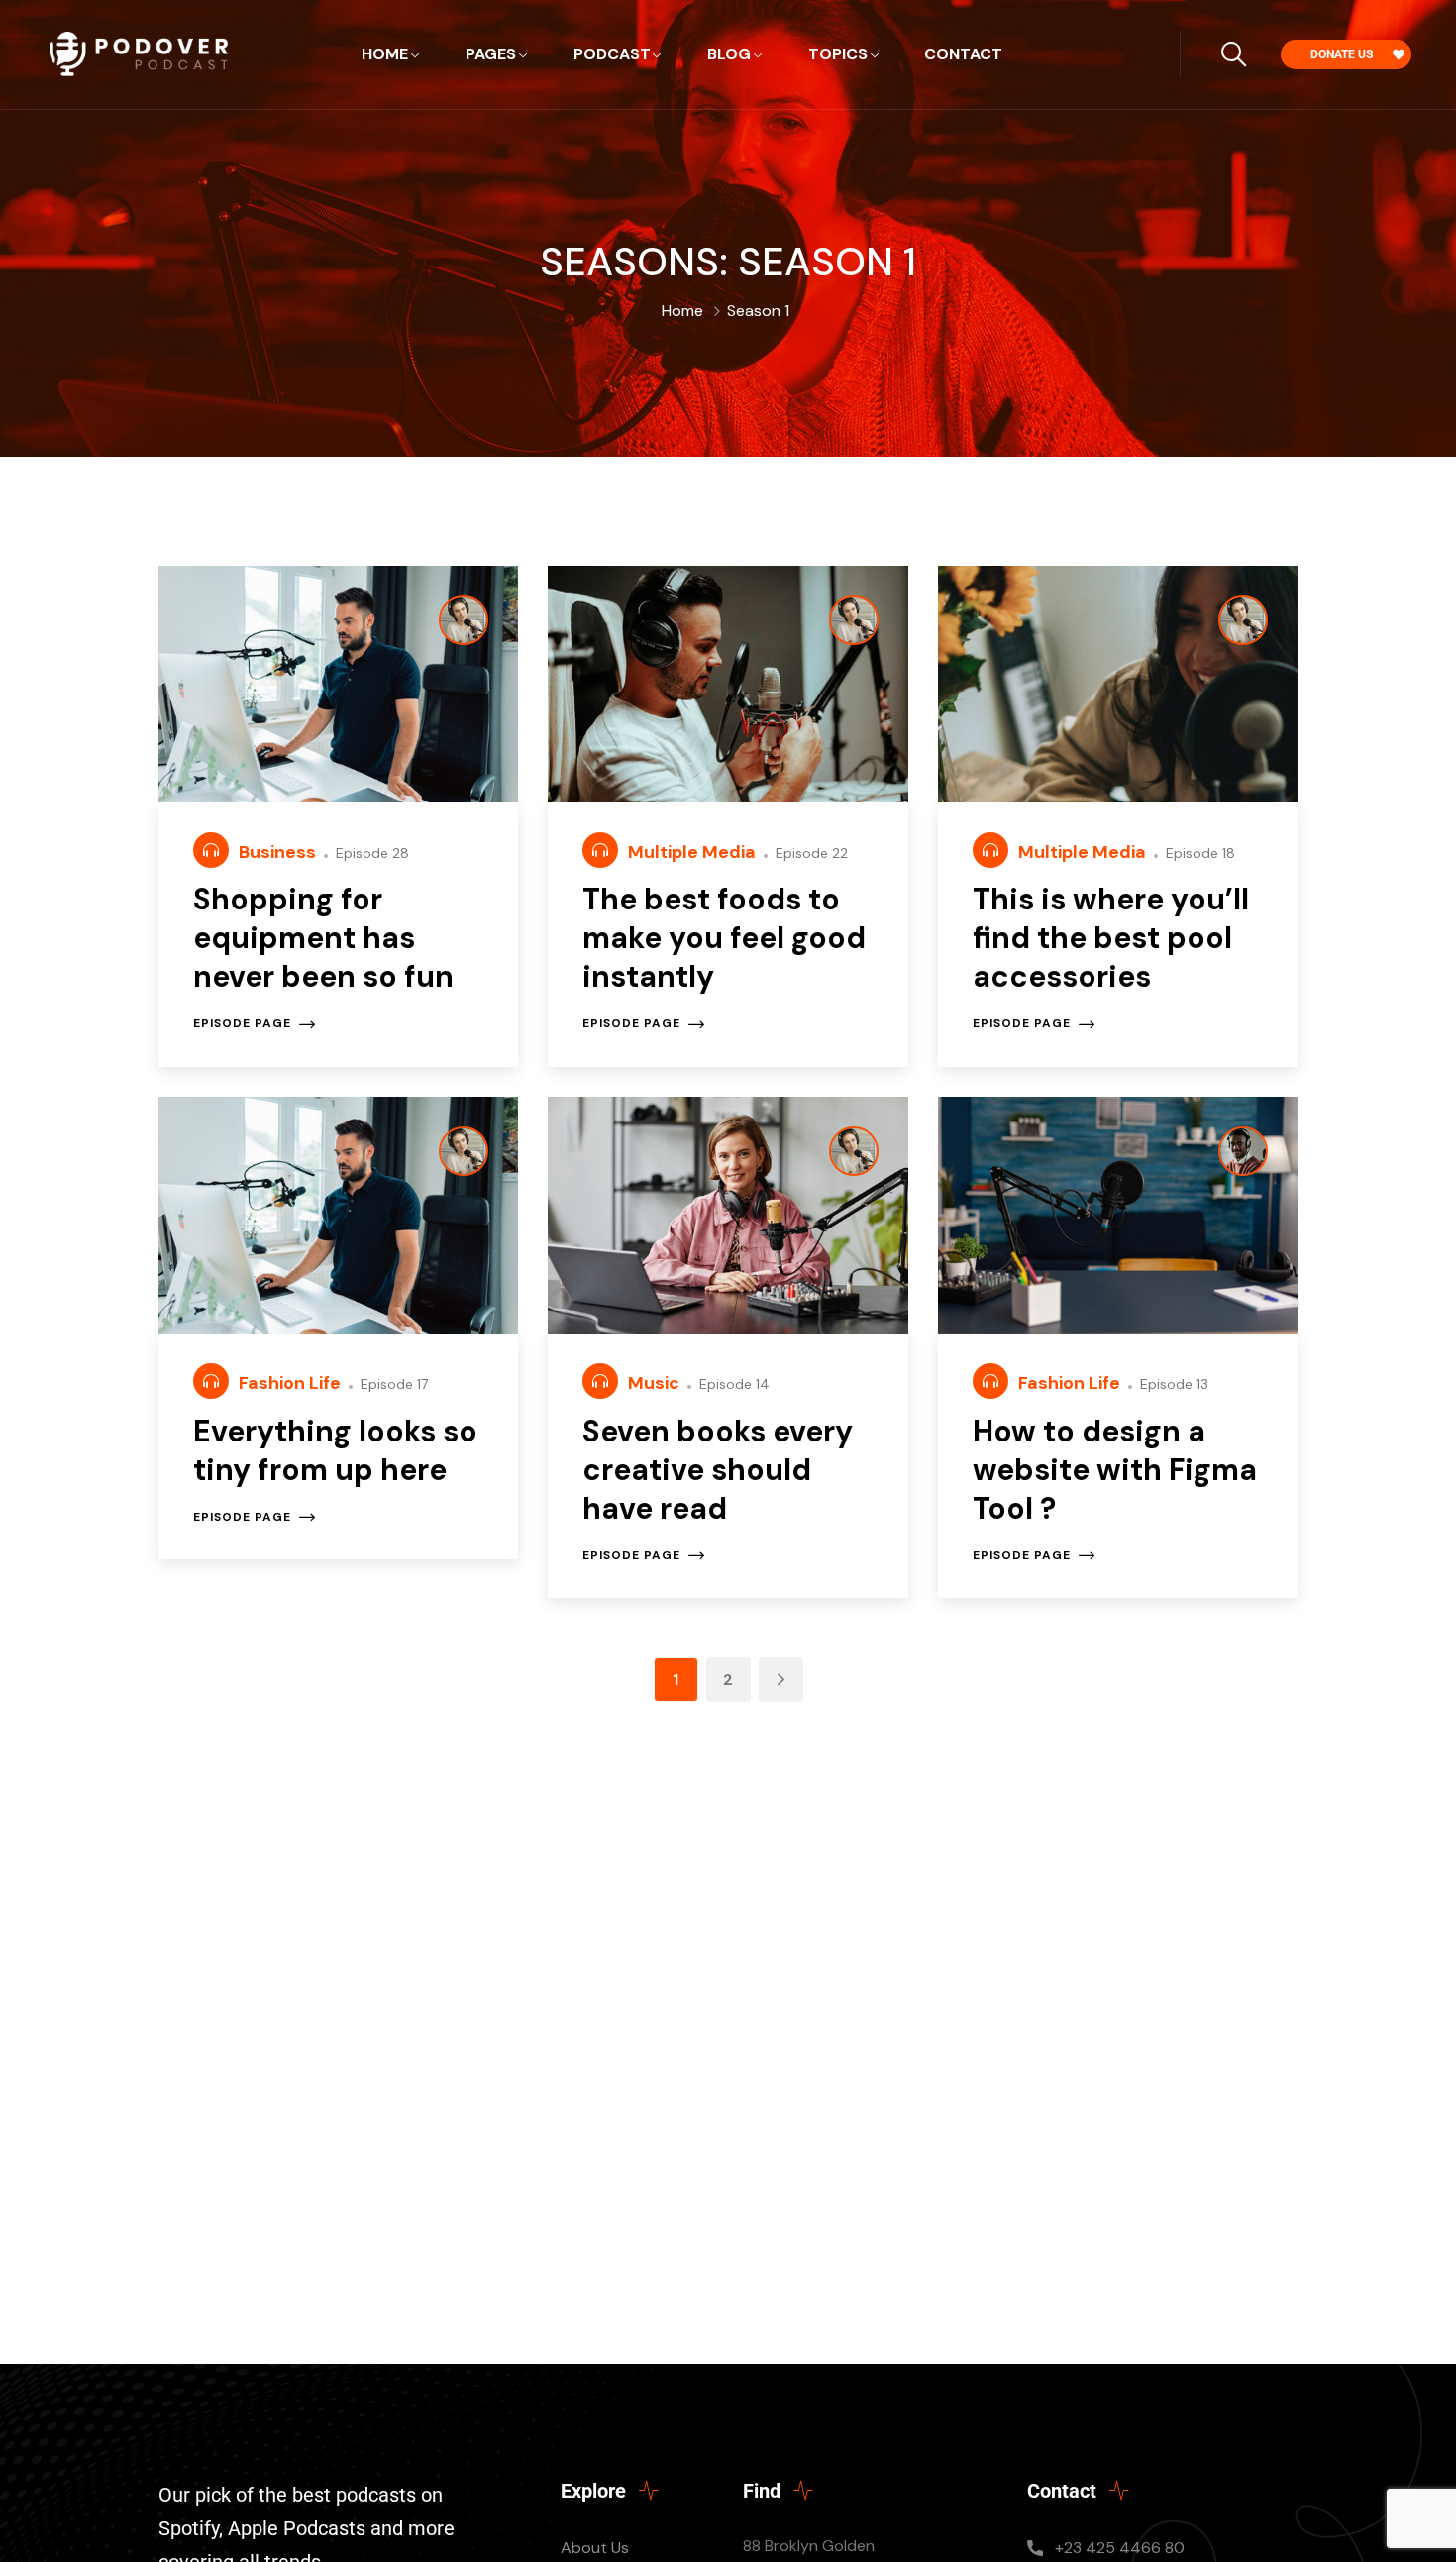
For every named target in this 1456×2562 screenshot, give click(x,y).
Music (656, 1383)
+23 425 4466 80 (1120, 2548)
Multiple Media (694, 852)
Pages (491, 54)
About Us (595, 2548)
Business (279, 852)
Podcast (612, 54)
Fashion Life (292, 1383)
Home (385, 54)
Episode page (242, 1024)
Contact (963, 54)
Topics (838, 54)
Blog (729, 54)
